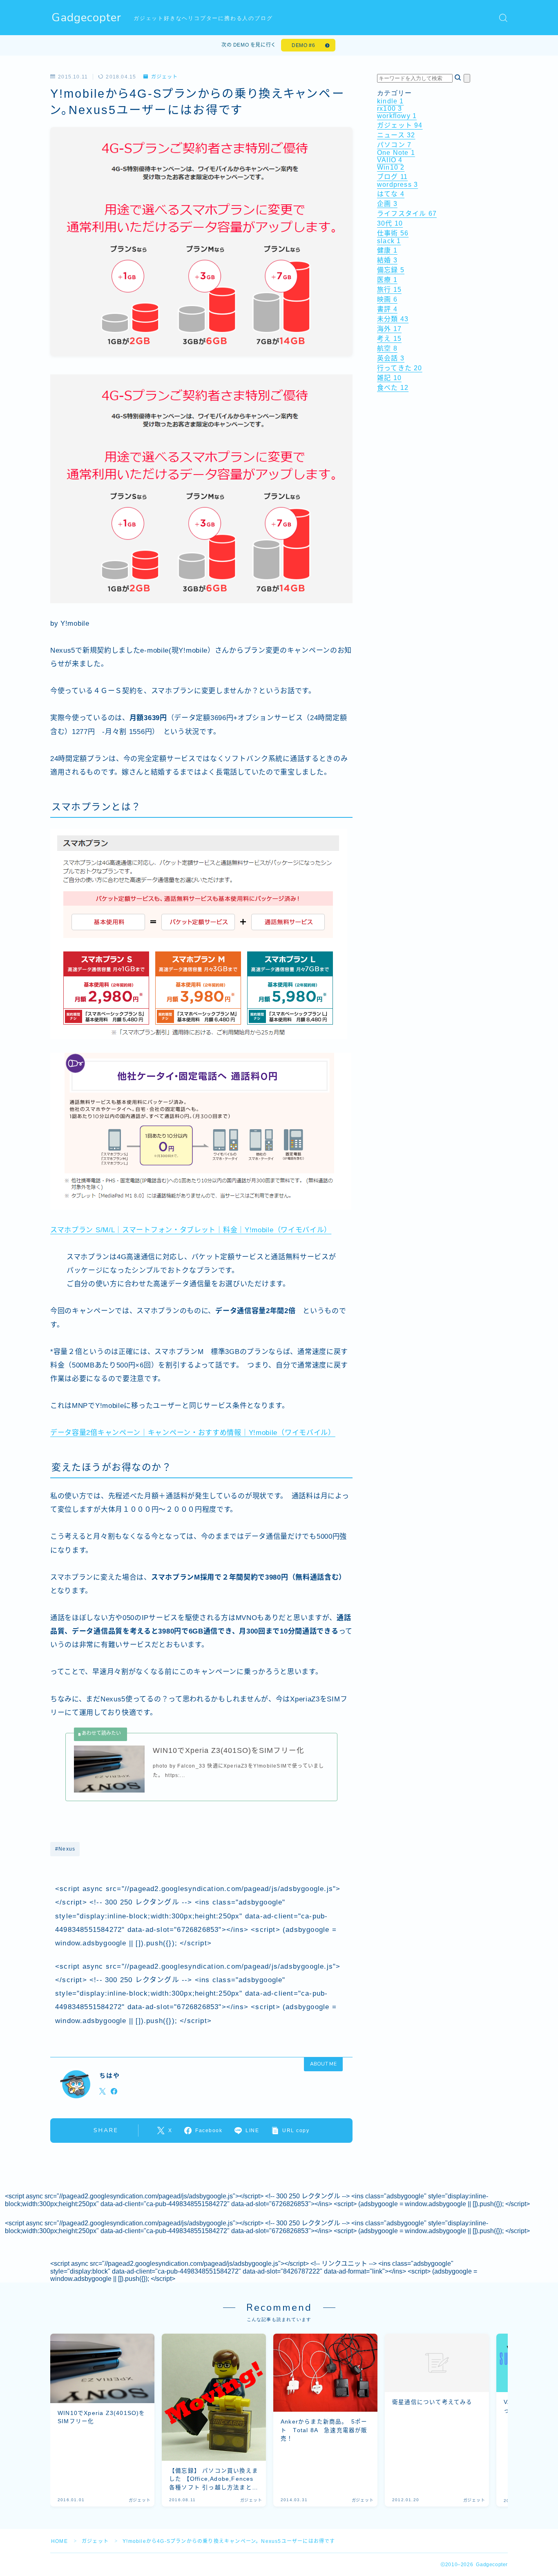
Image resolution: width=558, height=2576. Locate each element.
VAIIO (390, 160)
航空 (387, 348)
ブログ (392, 177)
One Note (396, 153)
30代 (390, 223)
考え (389, 339)
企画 (387, 204)
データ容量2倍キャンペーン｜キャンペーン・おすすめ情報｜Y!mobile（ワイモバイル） (193, 1433)
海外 (389, 329)
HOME (59, 2541)
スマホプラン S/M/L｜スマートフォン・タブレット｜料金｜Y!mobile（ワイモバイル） (191, 1230)
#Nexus (65, 1849)
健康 (387, 250)
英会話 (391, 358)
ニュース (396, 135)
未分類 (393, 319)
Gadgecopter (86, 18)
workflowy (397, 116)
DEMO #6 (303, 45)
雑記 (389, 378)
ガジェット (164, 77)
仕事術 (393, 233)
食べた (393, 388)
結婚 (387, 260)
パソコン (394, 145)
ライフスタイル (407, 214)
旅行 (389, 290)
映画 (387, 299)
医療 (387, 280)
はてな (391, 194)
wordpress (397, 185)
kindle (391, 101)
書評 (387, 309)
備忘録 (391, 270)
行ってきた (400, 368)
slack (389, 241)
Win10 (391, 167)
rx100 (389, 109)
